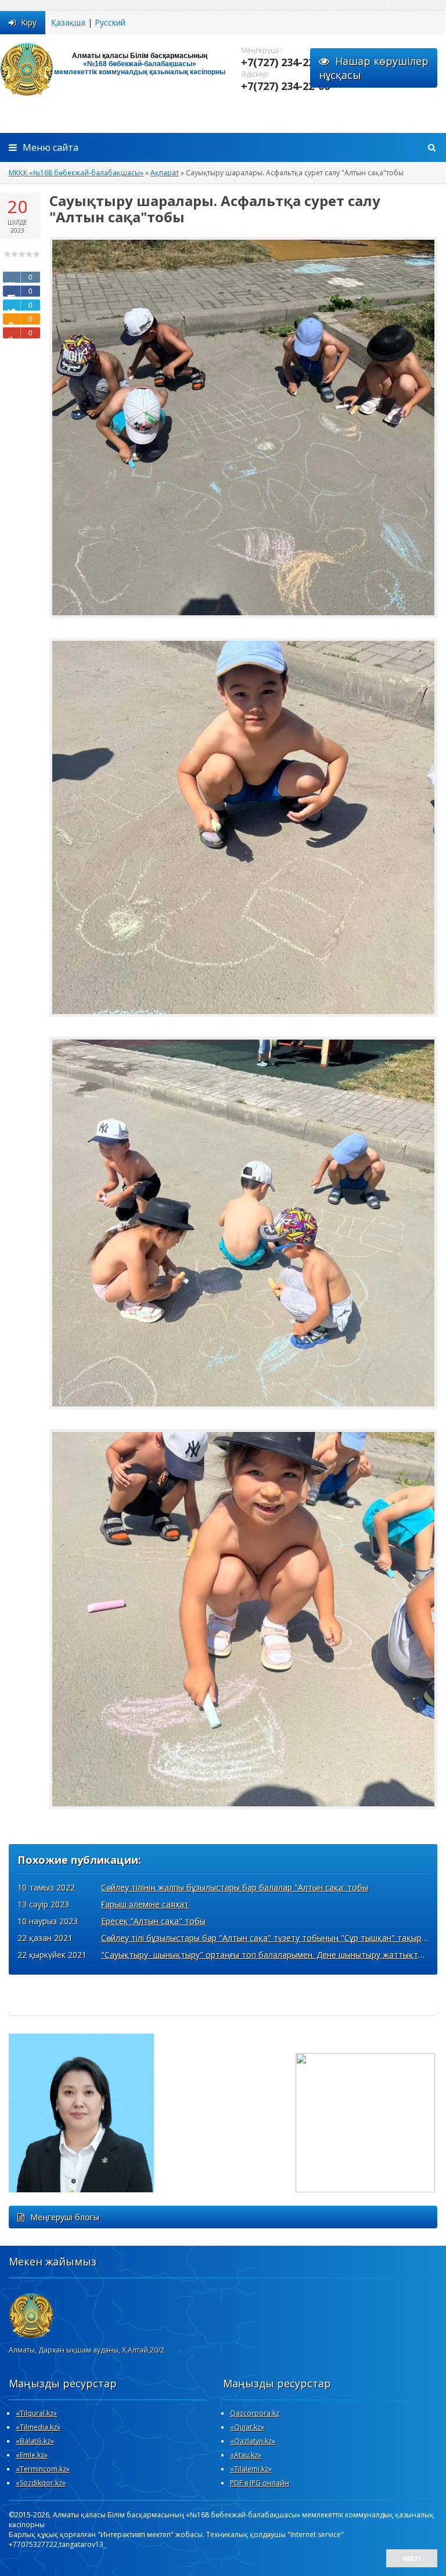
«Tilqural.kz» (36, 2413)
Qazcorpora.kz (255, 2413)
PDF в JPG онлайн (260, 2483)
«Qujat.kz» (247, 2427)
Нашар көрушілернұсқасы (374, 68)
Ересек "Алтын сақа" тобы (153, 1921)
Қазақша (68, 22)
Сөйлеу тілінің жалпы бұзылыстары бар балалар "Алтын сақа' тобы (235, 1887)
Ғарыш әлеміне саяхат (145, 1904)
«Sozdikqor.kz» (41, 2483)
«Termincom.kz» (43, 2469)
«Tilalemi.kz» (251, 2469)
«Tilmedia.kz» (38, 2427)
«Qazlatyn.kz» (253, 2441)
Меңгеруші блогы (65, 2217)
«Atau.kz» (246, 2455)
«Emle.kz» (32, 2455)
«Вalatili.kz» (35, 2441)
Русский (110, 22)
